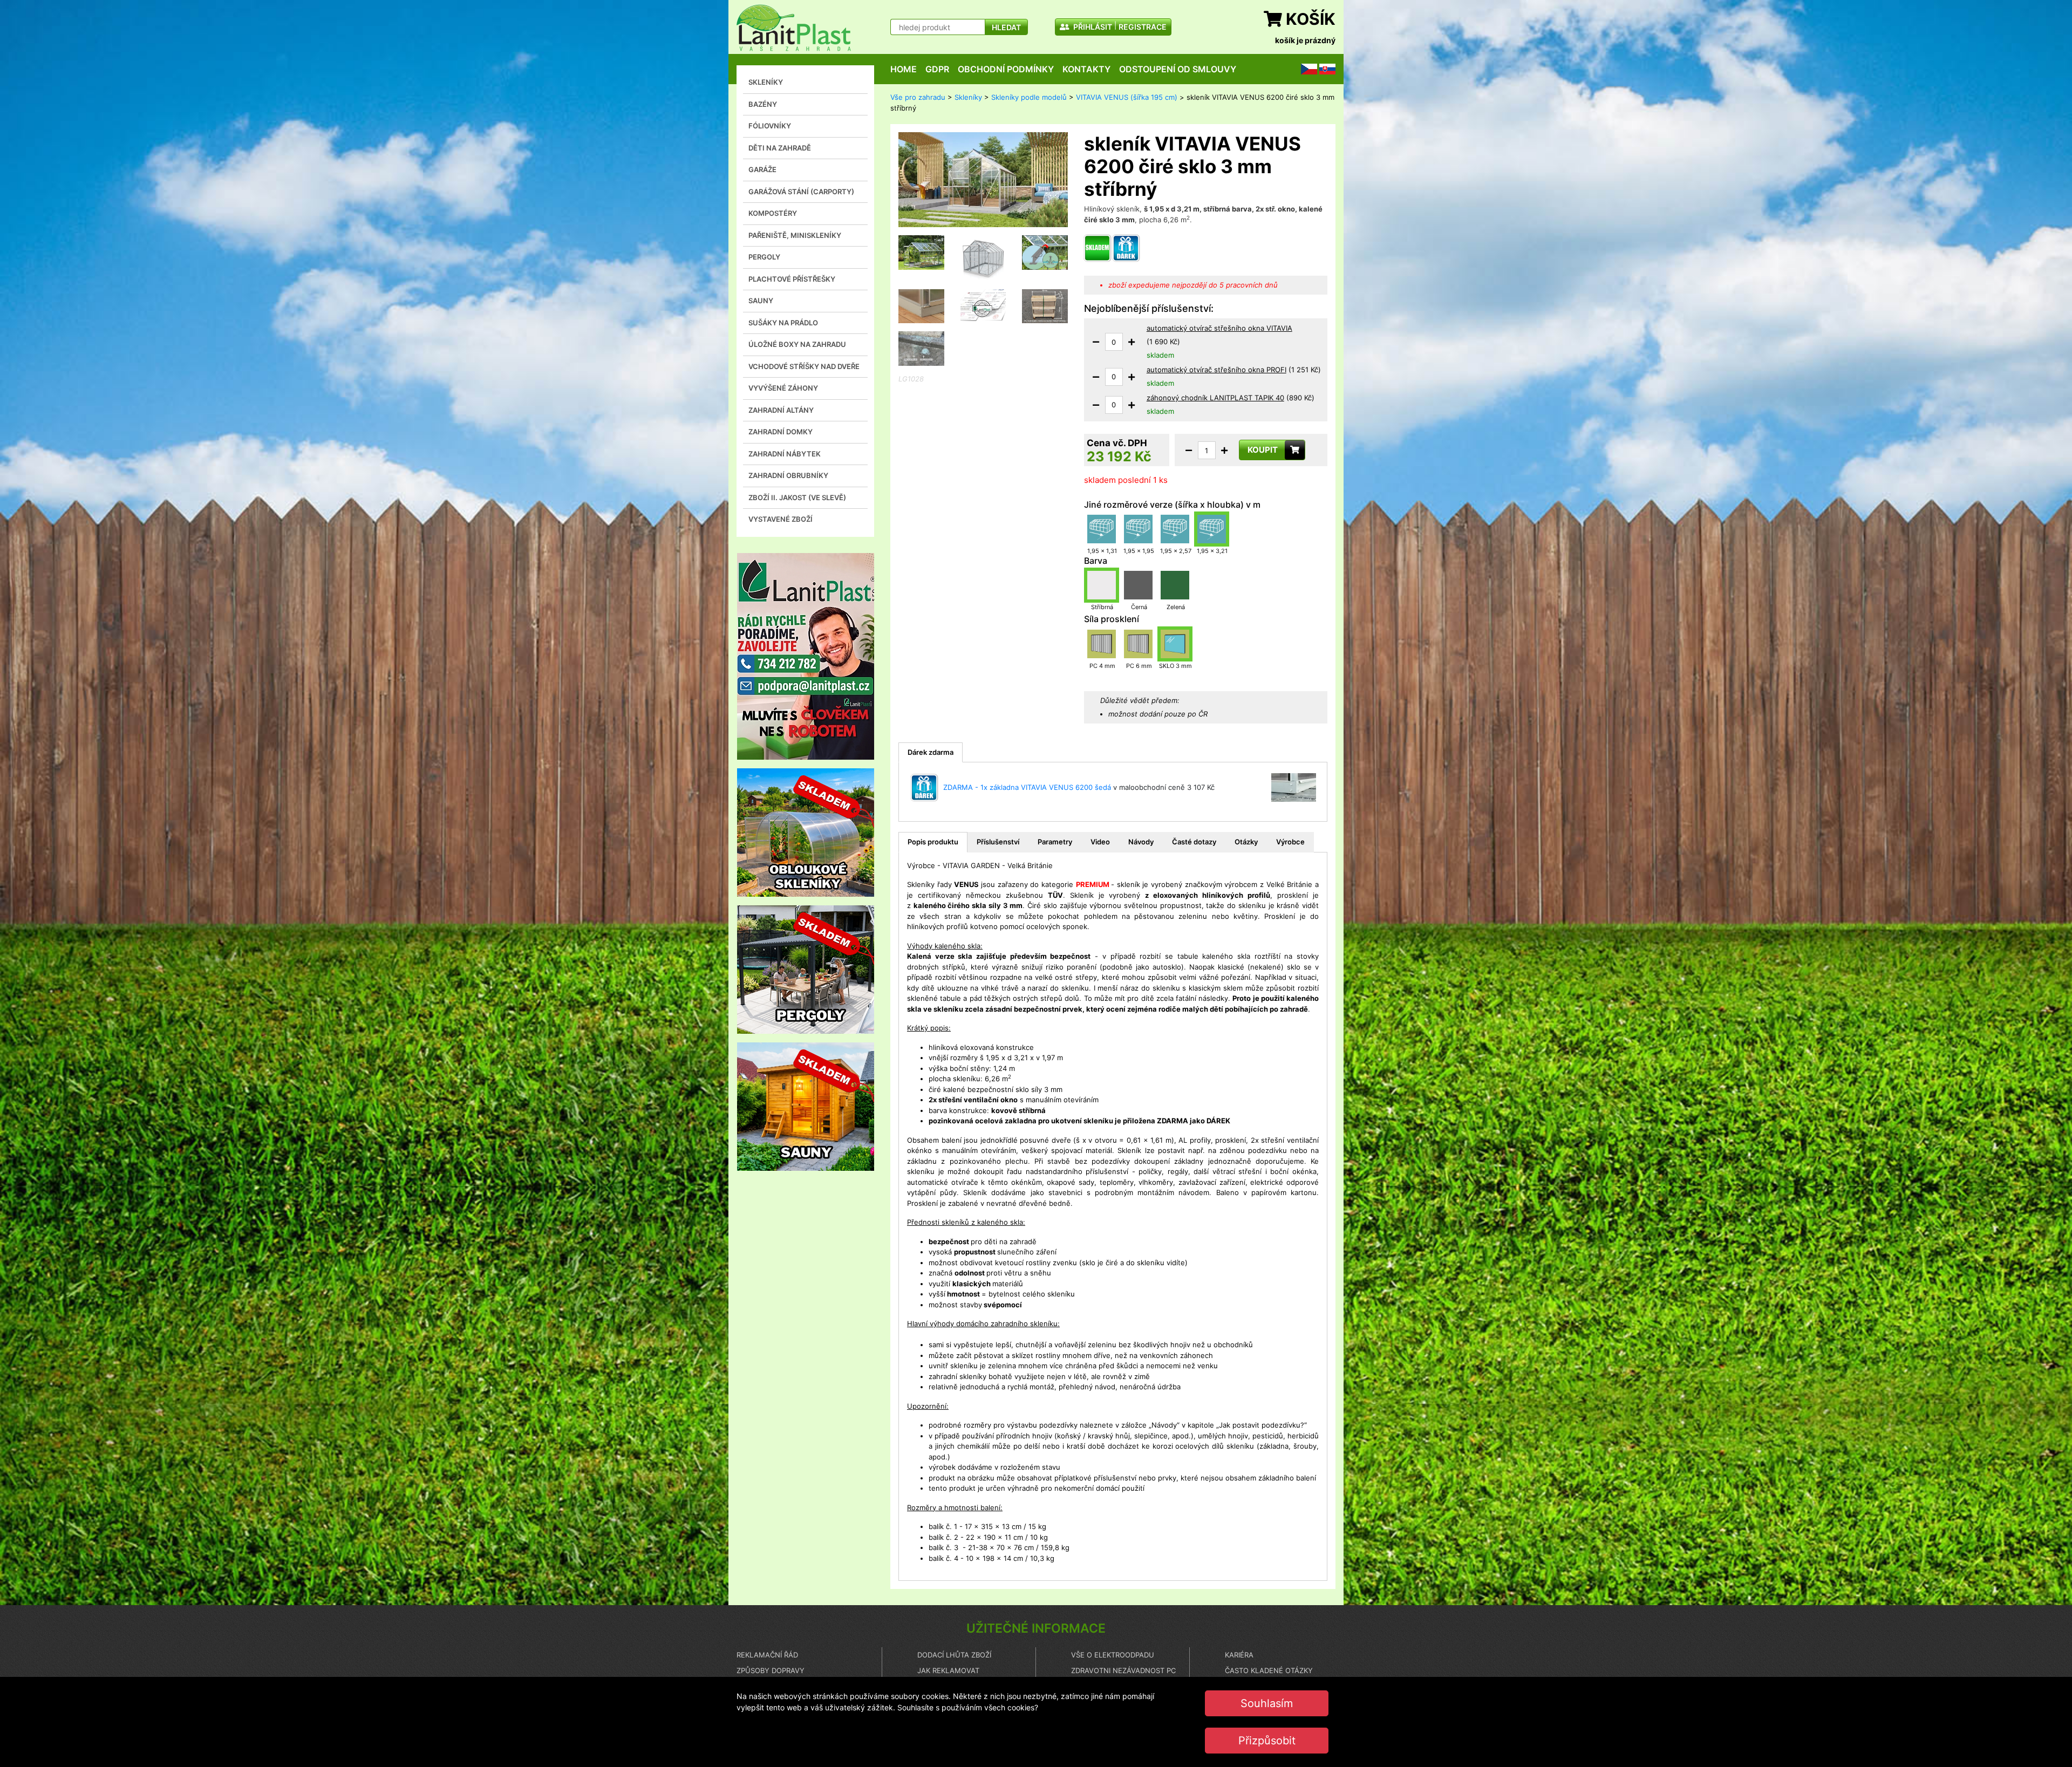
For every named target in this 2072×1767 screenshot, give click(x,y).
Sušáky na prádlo (783, 323)
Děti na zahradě (780, 148)
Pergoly (764, 257)
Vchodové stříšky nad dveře (804, 366)
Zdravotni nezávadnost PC (1123, 1670)
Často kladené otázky (1269, 1670)
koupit (1263, 450)
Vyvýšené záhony (783, 388)
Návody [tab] (1141, 842)
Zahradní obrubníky (788, 475)
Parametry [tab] (1055, 842)
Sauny (761, 301)
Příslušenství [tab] (998, 842)
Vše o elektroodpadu (1113, 1655)
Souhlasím (1267, 1703)
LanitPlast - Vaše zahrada (794, 28)
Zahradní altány (781, 410)
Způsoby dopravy (771, 1670)
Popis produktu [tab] (933, 842)
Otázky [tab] (1246, 842)
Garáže (762, 169)
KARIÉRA (1239, 1655)
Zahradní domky (781, 432)
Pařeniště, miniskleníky (795, 235)
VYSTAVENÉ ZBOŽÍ (781, 519)
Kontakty (1086, 69)
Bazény (763, 104)
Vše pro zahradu (918, 97)
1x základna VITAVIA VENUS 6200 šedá (1046, 787)
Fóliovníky (770, 126)
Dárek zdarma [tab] (931, 752)
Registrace (1143, 27)
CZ (1306, 69)
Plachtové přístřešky (792, 279)
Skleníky (766, 82)
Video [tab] (1100, 842)
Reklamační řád (767, 1655)
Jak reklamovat (948, 1670)
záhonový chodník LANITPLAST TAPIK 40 (1215, 398)
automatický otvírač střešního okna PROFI (1216, 370)
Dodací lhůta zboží (954, 1655)
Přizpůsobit (1267, 1741)
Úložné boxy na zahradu (797, 344)
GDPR (937, 69)
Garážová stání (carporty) (801, 192)
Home (904, 69)
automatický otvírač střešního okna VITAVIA (1219, 328)
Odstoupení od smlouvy (1178, 69)
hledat (1006, 27)
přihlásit (1092, 27)
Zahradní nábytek (785, 454)
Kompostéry (773, 213)
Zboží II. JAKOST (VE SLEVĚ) (797, 497)
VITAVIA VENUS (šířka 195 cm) (1127, 97)
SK (1324, 69)
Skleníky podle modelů (1029, 97)
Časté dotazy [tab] (1194, 842)
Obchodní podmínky (1006, 69)
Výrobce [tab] (1290, 842)
